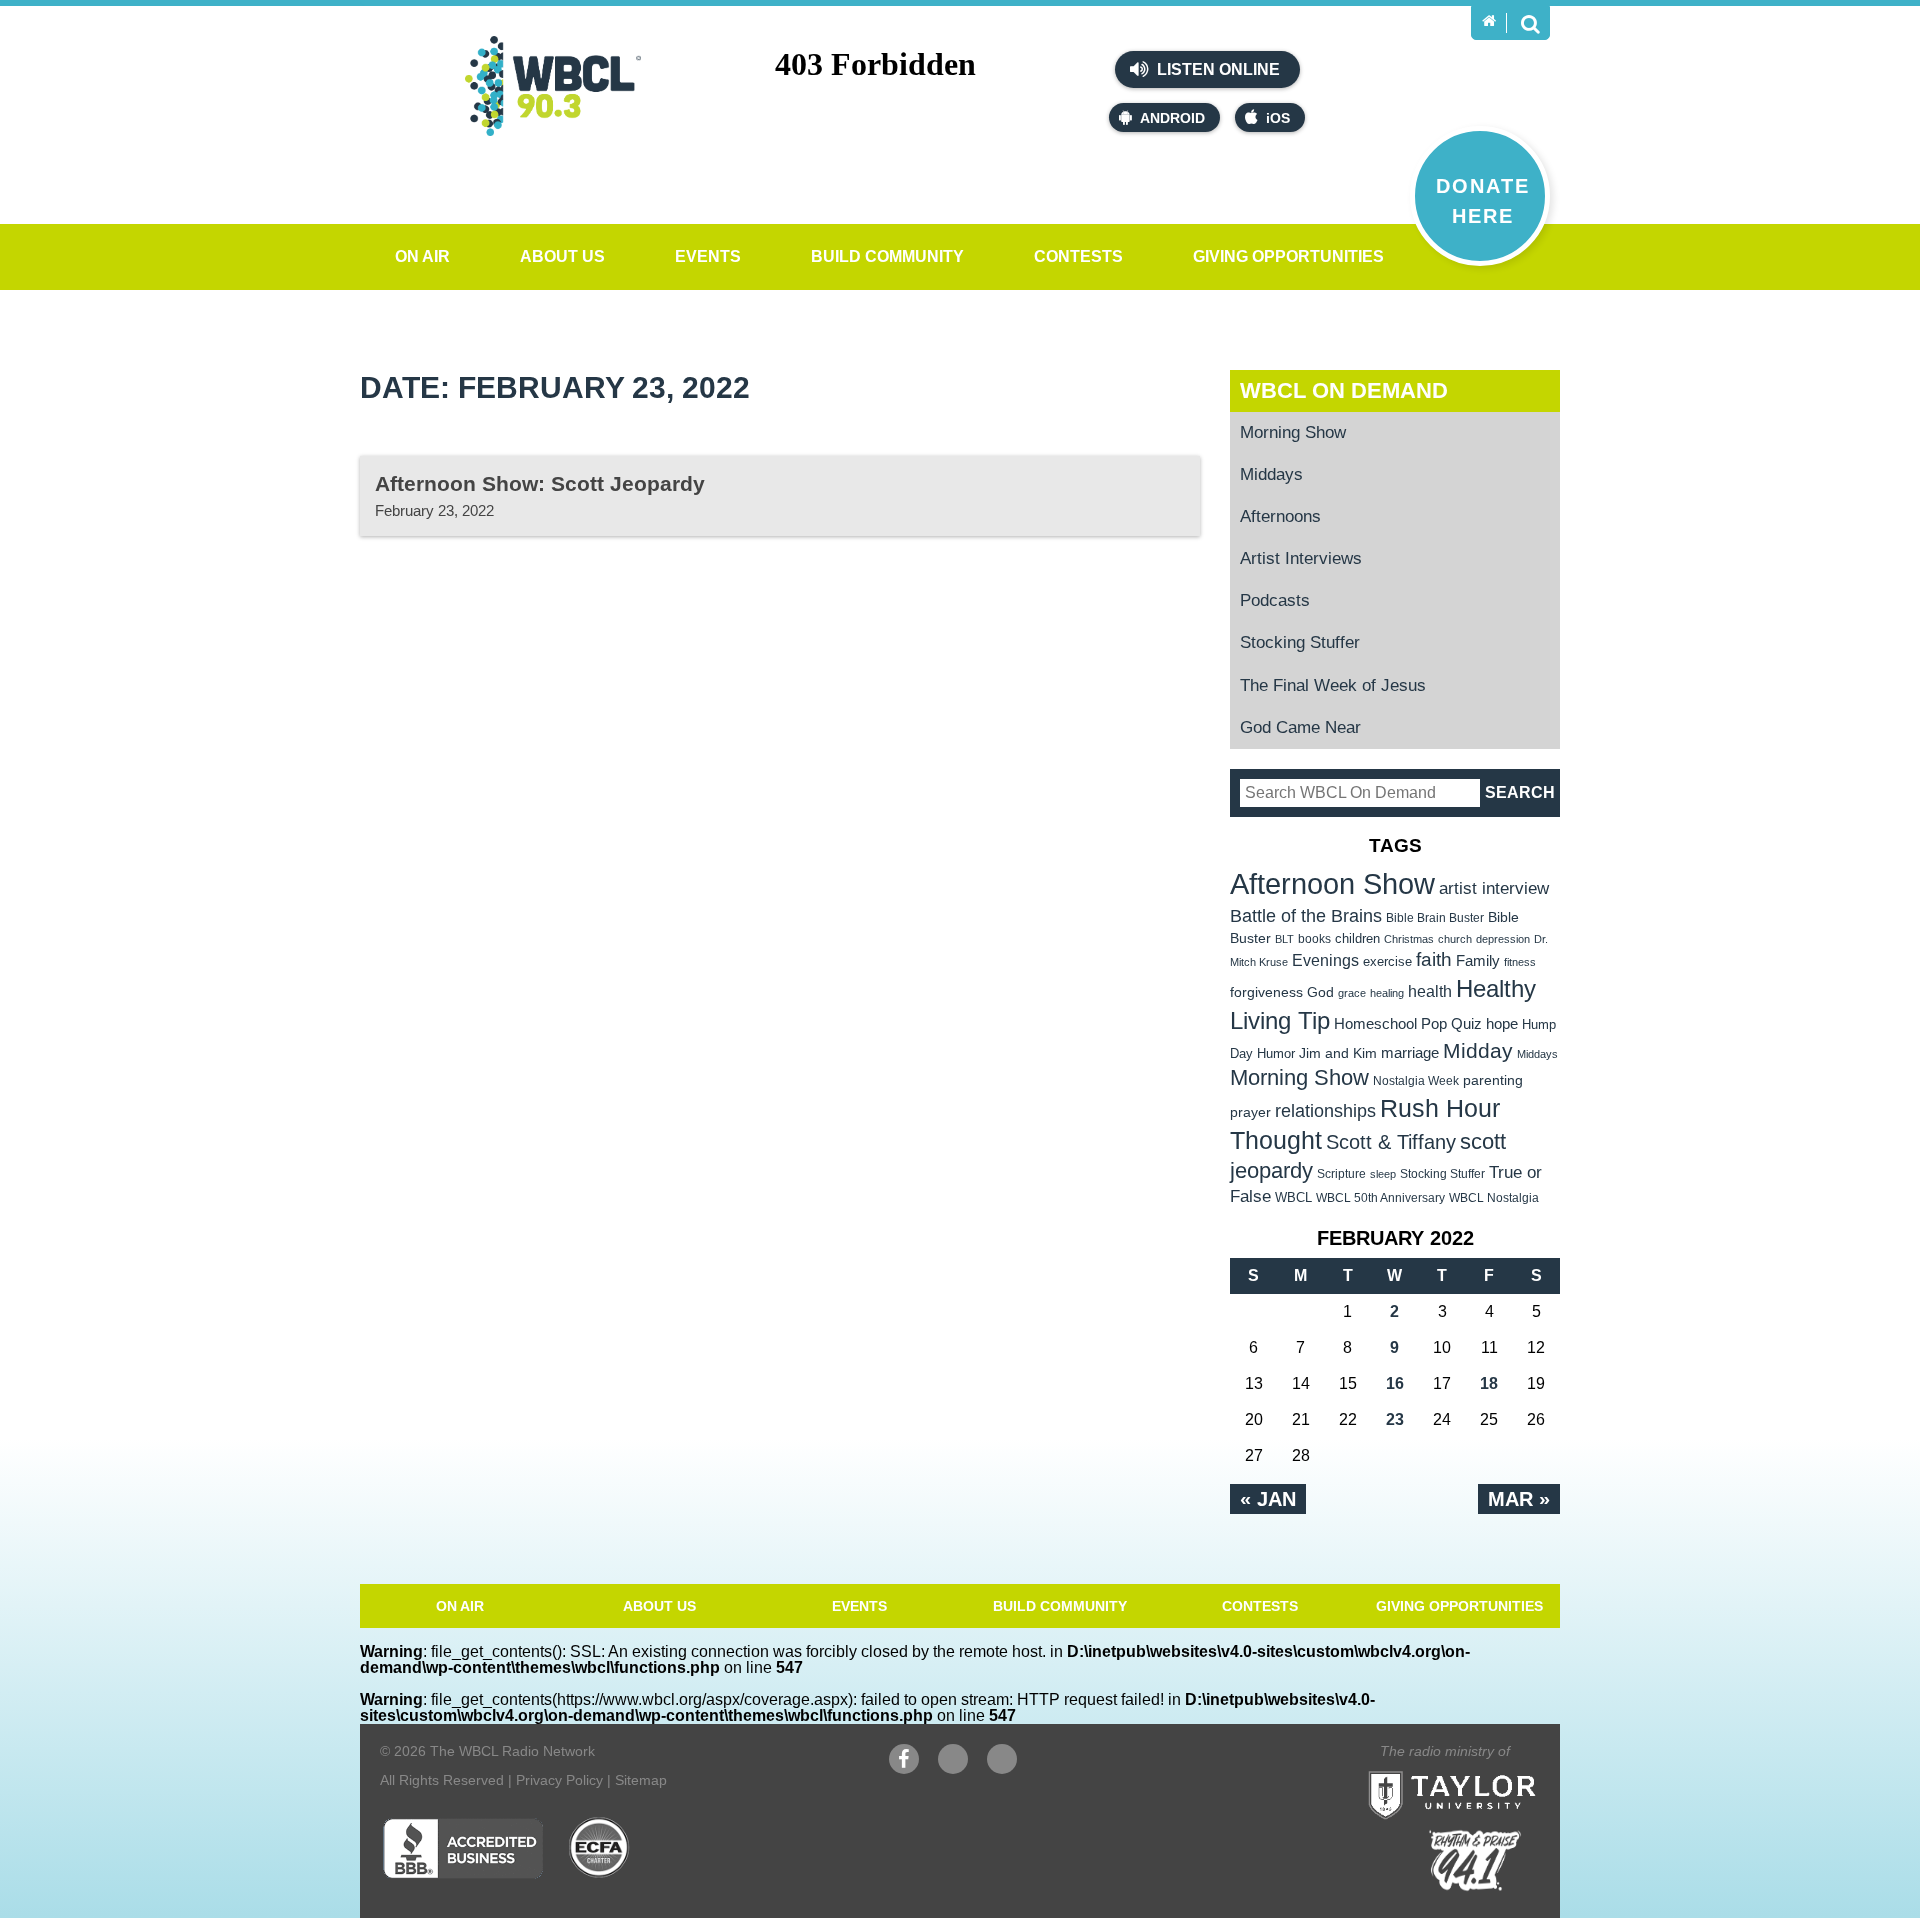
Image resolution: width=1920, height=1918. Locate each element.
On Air (422, 256)
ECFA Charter (600, 1848)
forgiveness (1266, 992)
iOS (1278, 118)
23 (1395, 1419)
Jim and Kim (1338, 1053)
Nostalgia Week (1416, 1081)
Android (1172, 118)
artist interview (1494, 888)
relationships (1325, 1110)
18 (1489, 1383)
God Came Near (1300, 727)
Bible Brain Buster (1435, 918)
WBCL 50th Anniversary (1380, 1198)
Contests (1078, 256)
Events (708, 256)
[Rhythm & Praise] (1475, 1860)
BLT (1284, 939)
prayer (1250, 1112)
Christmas (1409, 939)
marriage (1410, 1053)
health (1430, 991)
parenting (1493, 1080)
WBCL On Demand (1344, 390)
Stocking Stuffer (1300, 642)
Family (1478, 960)
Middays (1271, 474)
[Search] (1530, 23)
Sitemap (641, 1780)
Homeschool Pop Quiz (1408, 1024)
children (1357, 938)
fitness (1520, 962)
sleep (1383, 1174)
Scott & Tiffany (1391, 1142)
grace (1352, 993)
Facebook (904, 1769)
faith (1434, 959)
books (1314, 938)
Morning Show (1293, 432)
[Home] (1489, 21)
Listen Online (1216, 69)
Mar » (1519, 1499)
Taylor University (1488, 1770)
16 (1395, 1383)
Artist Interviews (1301, 558)
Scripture (1341, 1173)
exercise (1387, 961)
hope (1502, 1024)
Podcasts (1275, 600)
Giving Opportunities (1288, 256)
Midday (1478, 1050)
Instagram (1002, 1769)
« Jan (1268, 1499)
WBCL (1293, 1197)
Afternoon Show (1332, 883)
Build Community (887, 256)
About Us (562, 256)
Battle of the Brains (1306, 915)
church (1455, 939)
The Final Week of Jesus (1333, 685)
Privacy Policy (559, 1780)
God (1320, 992)
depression (1503, 939)
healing (1387, 993)
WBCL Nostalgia (1494, 1198)
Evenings (1325, 960)
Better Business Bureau (462, 1848)
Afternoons (1280, 516)
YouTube (953, 1769)
